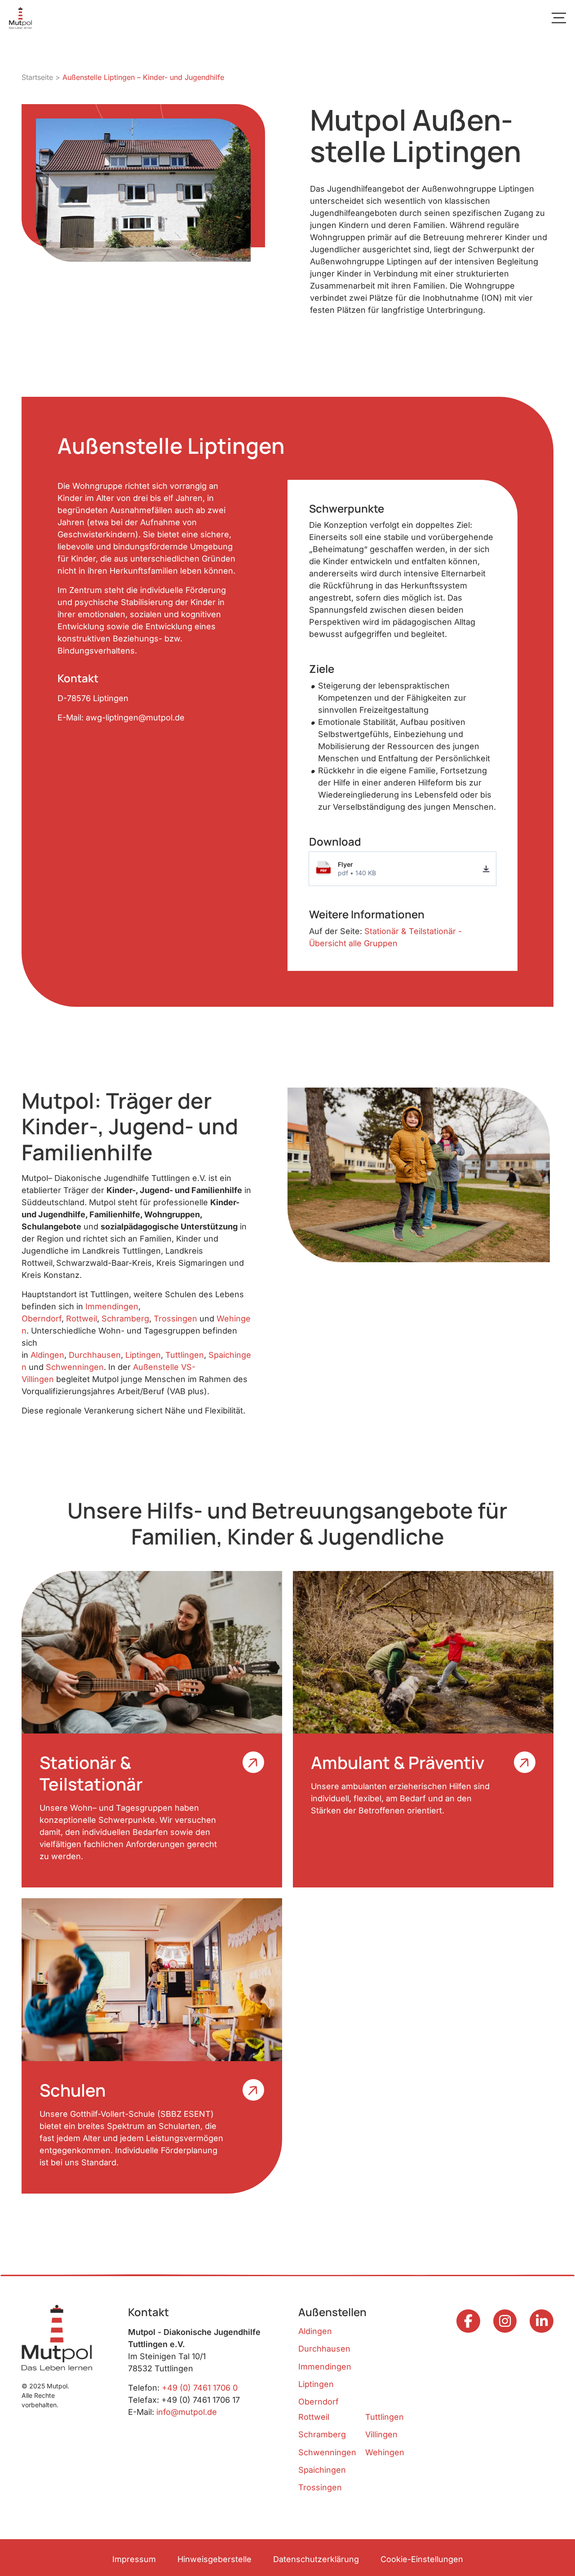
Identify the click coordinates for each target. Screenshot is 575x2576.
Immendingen (112, 1306)
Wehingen (385, 2452)
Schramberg (125, 1319)
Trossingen (175, 1319)
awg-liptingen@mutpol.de (135, 718)
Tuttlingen (185, 1355)
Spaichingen (322, 2470)
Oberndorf (42, 1319)
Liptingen (143, 1355)
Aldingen (47, 1355)
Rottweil (82, 1319)
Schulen (73, 2090)
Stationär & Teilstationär (91, 1773)
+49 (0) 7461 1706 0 (200, 2388)
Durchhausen (95, 1355)
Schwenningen (75, 1367)
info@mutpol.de (187, 2412)
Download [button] (486, 869)
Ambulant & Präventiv (398, 1762)
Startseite (37, 77)
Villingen (381, 2434)
